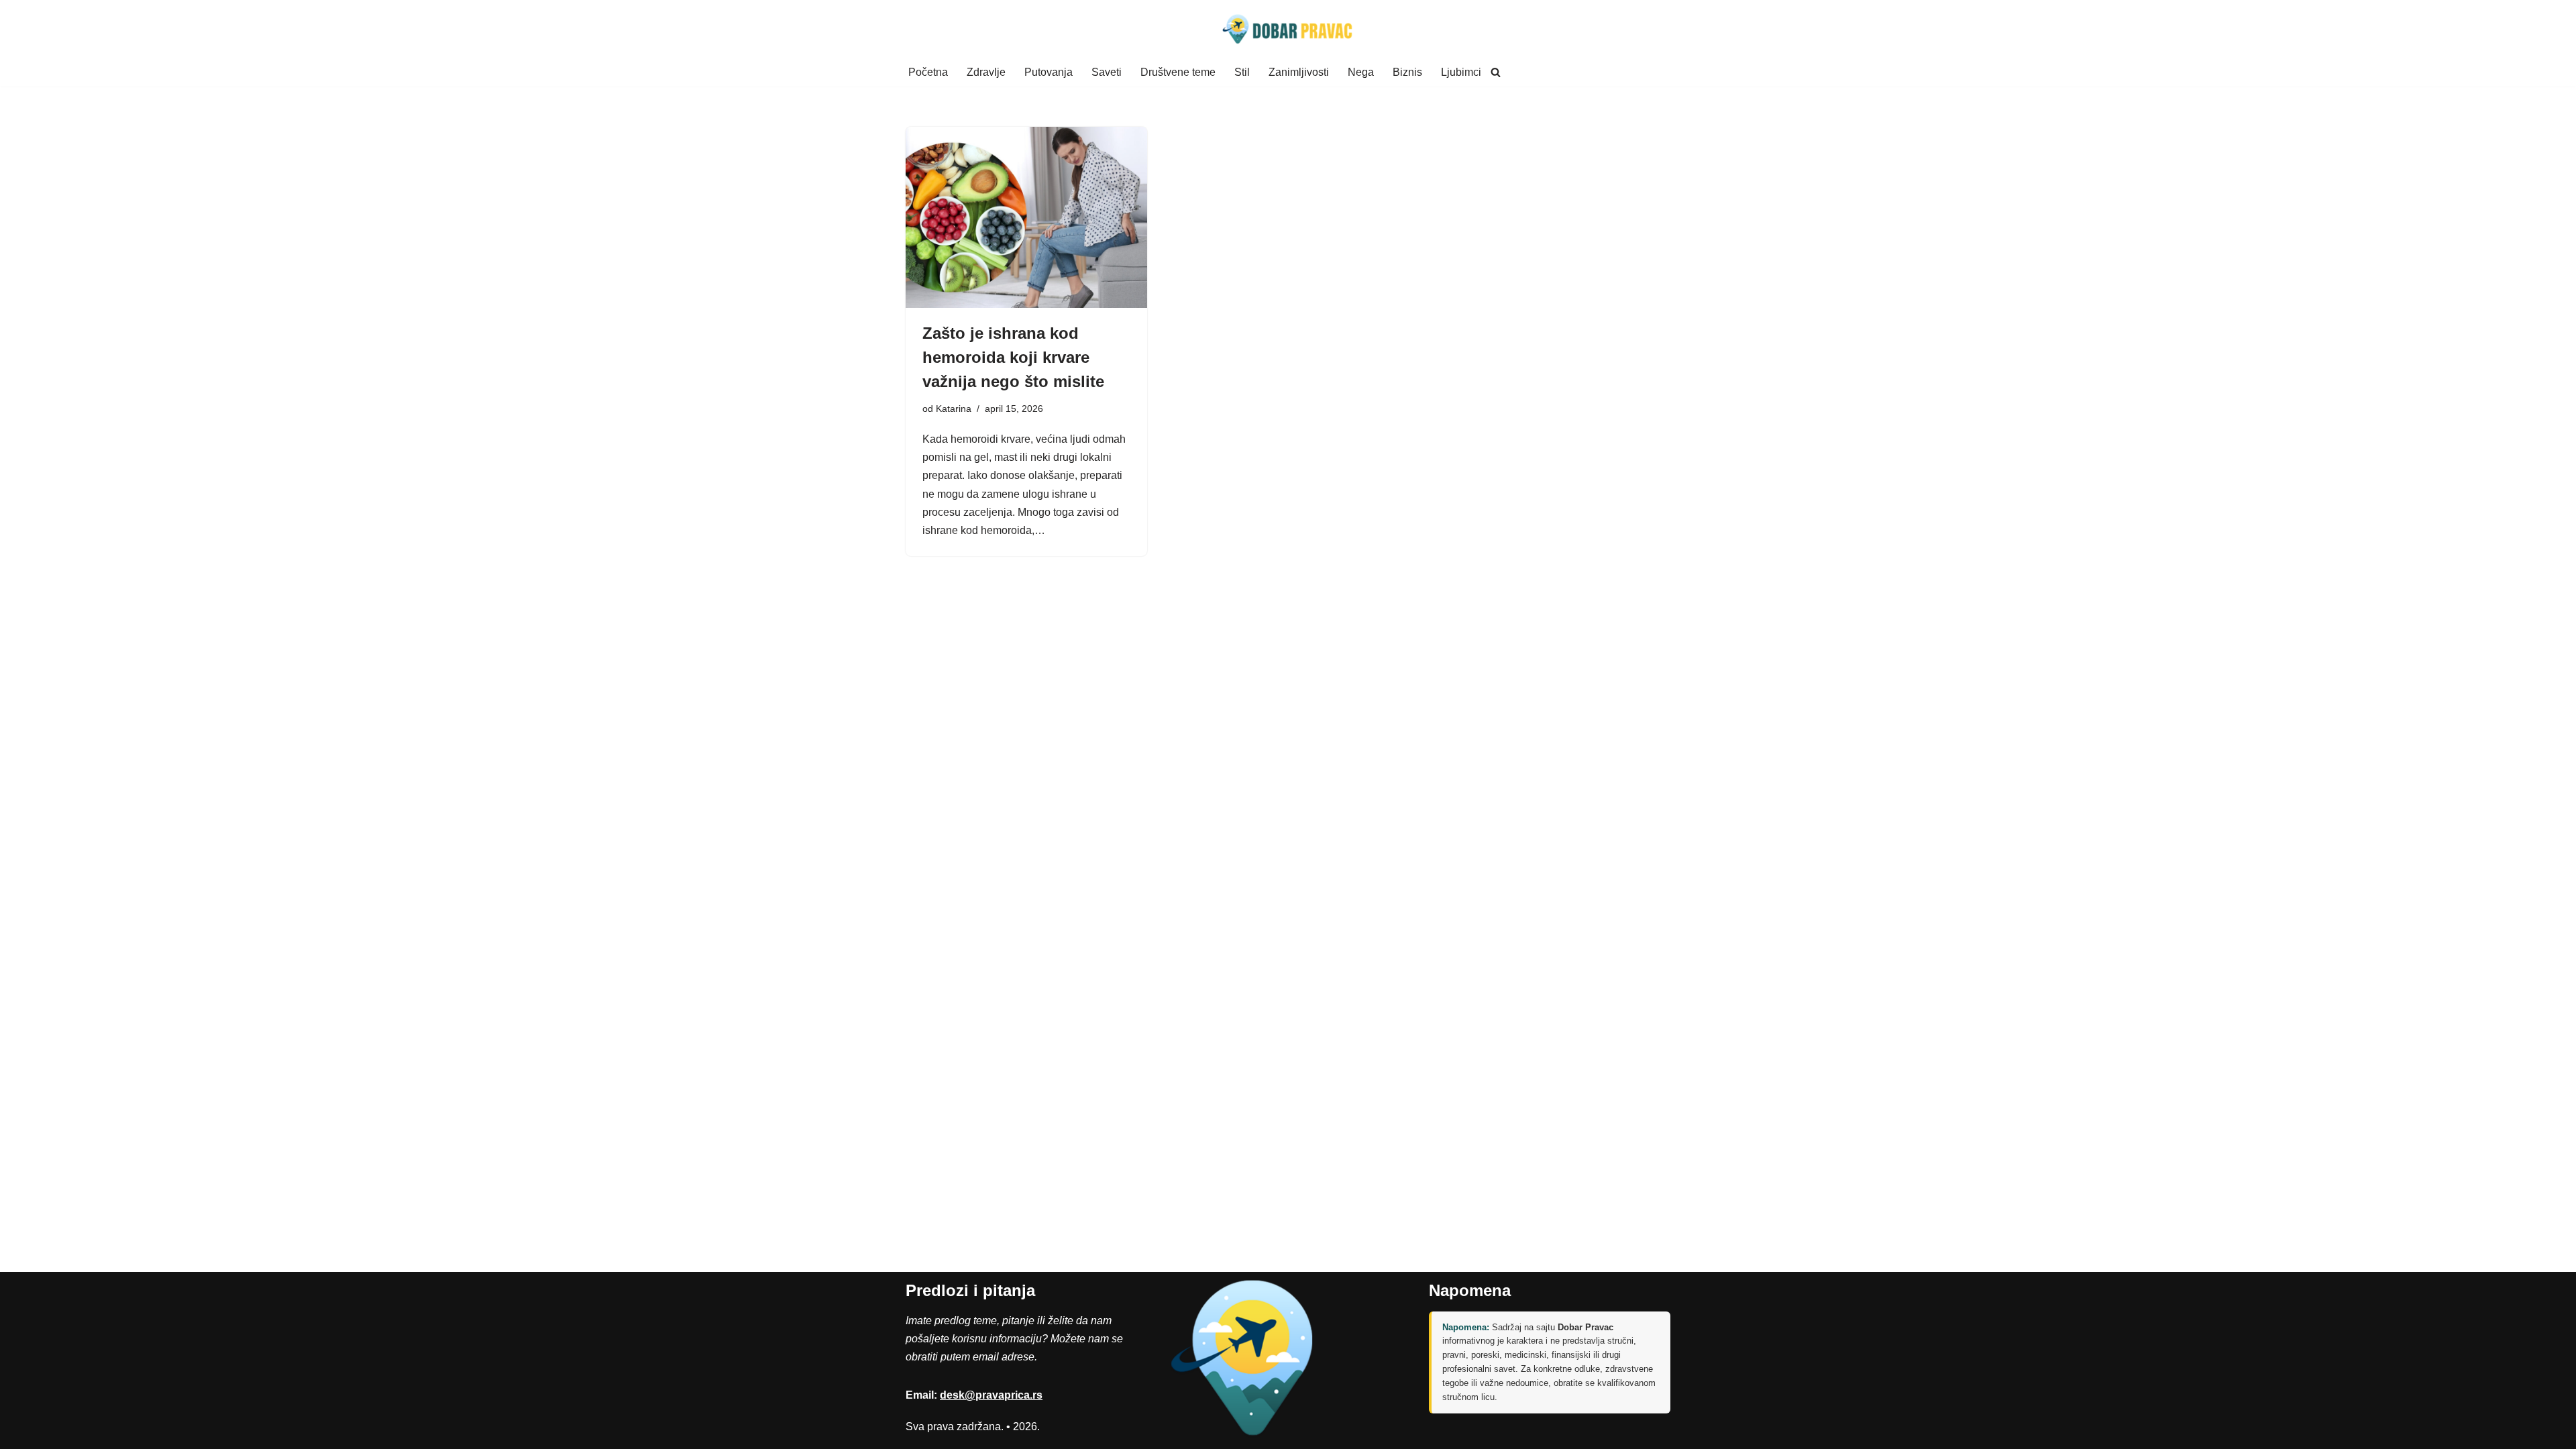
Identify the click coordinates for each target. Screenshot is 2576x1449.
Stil (1242, 72)
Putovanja (1049, 72)
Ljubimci (1461, 72)
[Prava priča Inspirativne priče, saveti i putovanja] (1288, 29)
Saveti (1107, 72)
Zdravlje (986, 72)
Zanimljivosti (1299, 72)
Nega (1361, 72)
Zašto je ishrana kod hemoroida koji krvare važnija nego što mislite (1013, 357)
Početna (928, 72)
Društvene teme (1178, 72)
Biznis (1407, 72)
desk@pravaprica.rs (991, 1395)
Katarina (954, 409)
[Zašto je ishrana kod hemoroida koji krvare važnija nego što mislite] (1026, 217)
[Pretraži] (1496, 72)
